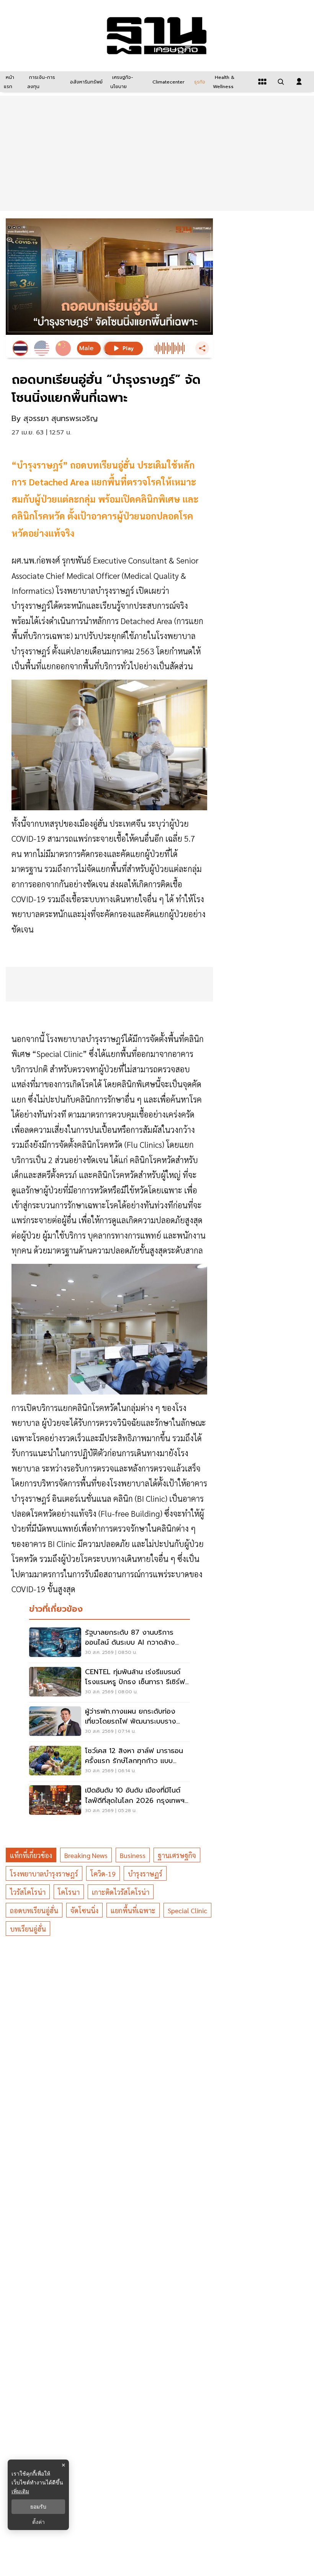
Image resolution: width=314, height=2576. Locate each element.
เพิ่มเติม (20, 2491)
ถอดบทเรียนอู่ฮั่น (34, 1910)
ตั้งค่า (38, 2522)
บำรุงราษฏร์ (145, 1874)
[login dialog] (299, 82)
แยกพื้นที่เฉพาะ (133, 1910)
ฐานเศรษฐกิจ (177, 1855)
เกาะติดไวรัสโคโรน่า (121, 1892)
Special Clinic (187, 1910)
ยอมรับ (38, 2507)
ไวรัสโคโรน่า (28, 1892)
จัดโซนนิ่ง (84, 1910)
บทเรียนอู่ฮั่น (28, 1929)
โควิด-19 (103, 1874)
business (133, 1855)
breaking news (86, 1855)
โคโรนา (69, 1892)
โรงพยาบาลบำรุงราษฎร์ (44, 1874)
